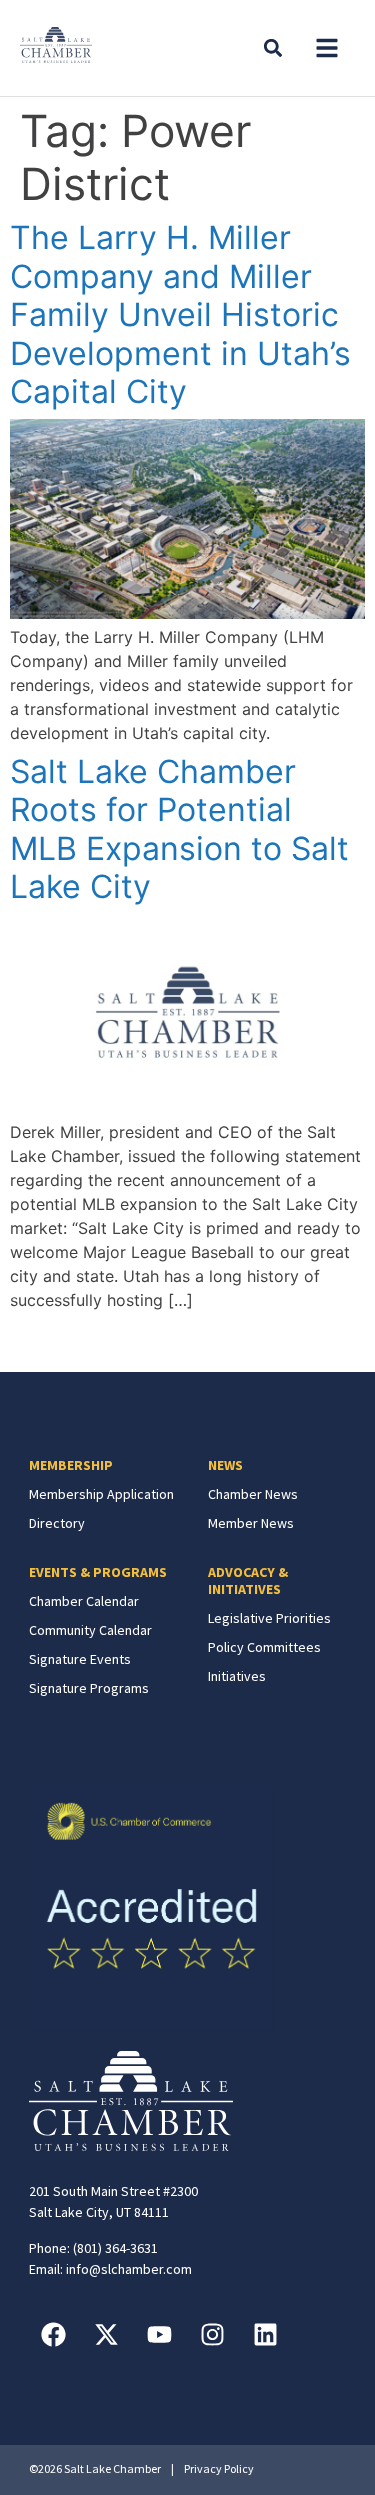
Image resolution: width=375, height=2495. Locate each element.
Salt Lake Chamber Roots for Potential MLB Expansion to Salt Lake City (179, 829)
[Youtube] (160, 2335)
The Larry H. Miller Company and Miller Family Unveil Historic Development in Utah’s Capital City (180, 314)
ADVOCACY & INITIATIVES (248, 1580)
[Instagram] (213, 2335)
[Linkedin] (266, 2335)
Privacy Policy (219, 2468)
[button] (327, 48)
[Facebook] (54, 2335)
